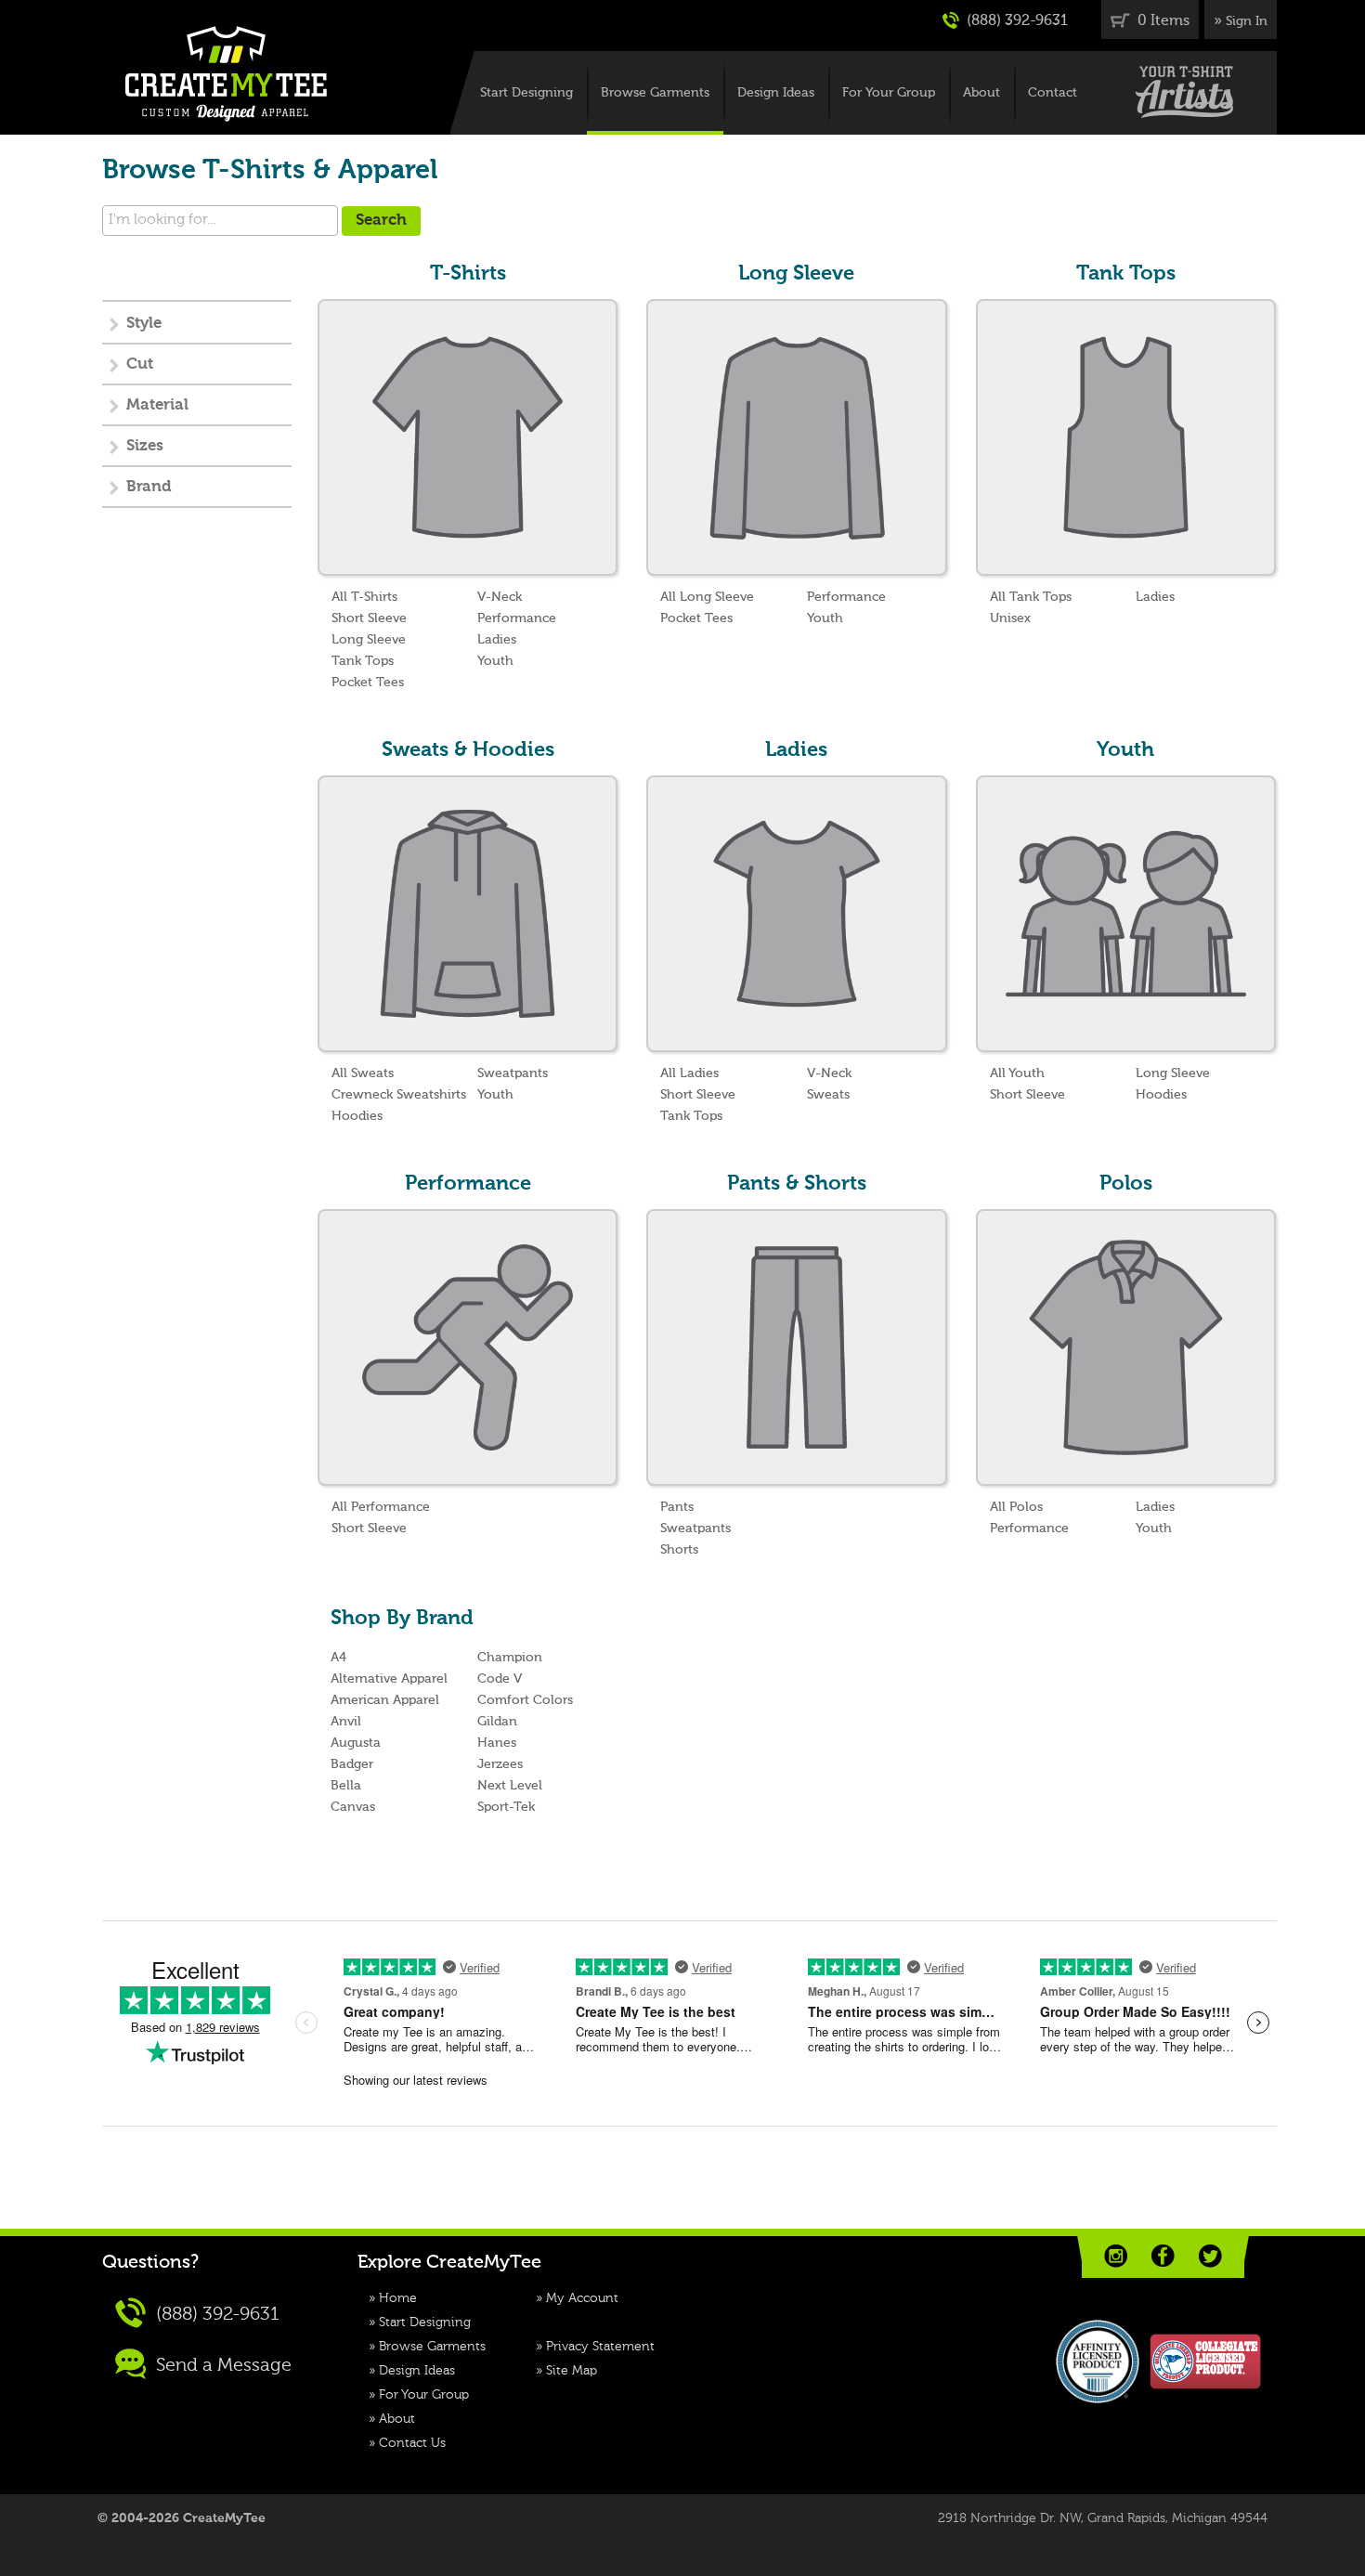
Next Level (510, 1786)
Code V (500, 1679)
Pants (677, 1507)
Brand (149, 487)
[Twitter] (1210, 2256)
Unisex (1010, 618)
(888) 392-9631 (1015, 21)
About (981, 93)
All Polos (1016, 1507)
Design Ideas (776, 93)
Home (398, 2298)
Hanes (497, 1743)
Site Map (572, 2371)
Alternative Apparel (389, 1679)
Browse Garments (655, 93)
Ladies (497, 640)
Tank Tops (363, 661)
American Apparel (385, 1700)
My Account (582, 2298)
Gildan (497, 1722)
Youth (495, 661)
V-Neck (500, 597)
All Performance (381, 1507)
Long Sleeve (369, 640)
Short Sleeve (369, 618)
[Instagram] (1116, 2256)
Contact (1053, 93)
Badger (352, 1764)
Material (157, 405)
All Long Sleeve (707, 597)
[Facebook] (1163, 2256)
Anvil (346, 1722)
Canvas (353, 1807)
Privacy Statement (600, 2347)
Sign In (1247, 21)
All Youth (1017, 1073)
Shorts (679, 1550)
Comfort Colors (525, 1700)
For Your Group (889, 93)
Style (144, 324)
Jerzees (500, 1764)
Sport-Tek (506, 1807)
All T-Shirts (364, 597)
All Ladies (689, 1073)
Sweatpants (513, 1073)
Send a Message (221, 2366)
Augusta (356, 1743)
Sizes (145, 446)
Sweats (828, 1095)
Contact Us (412, 2443)
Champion (510, 1658)
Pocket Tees (368, 683)
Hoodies (357, 1116)
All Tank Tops (1031, 597)
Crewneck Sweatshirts (399, 1095)
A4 (338, 1658)
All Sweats (363, 1073)
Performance (517, 618)
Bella (346, 1786)
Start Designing (526, 93)
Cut (140, 364)
